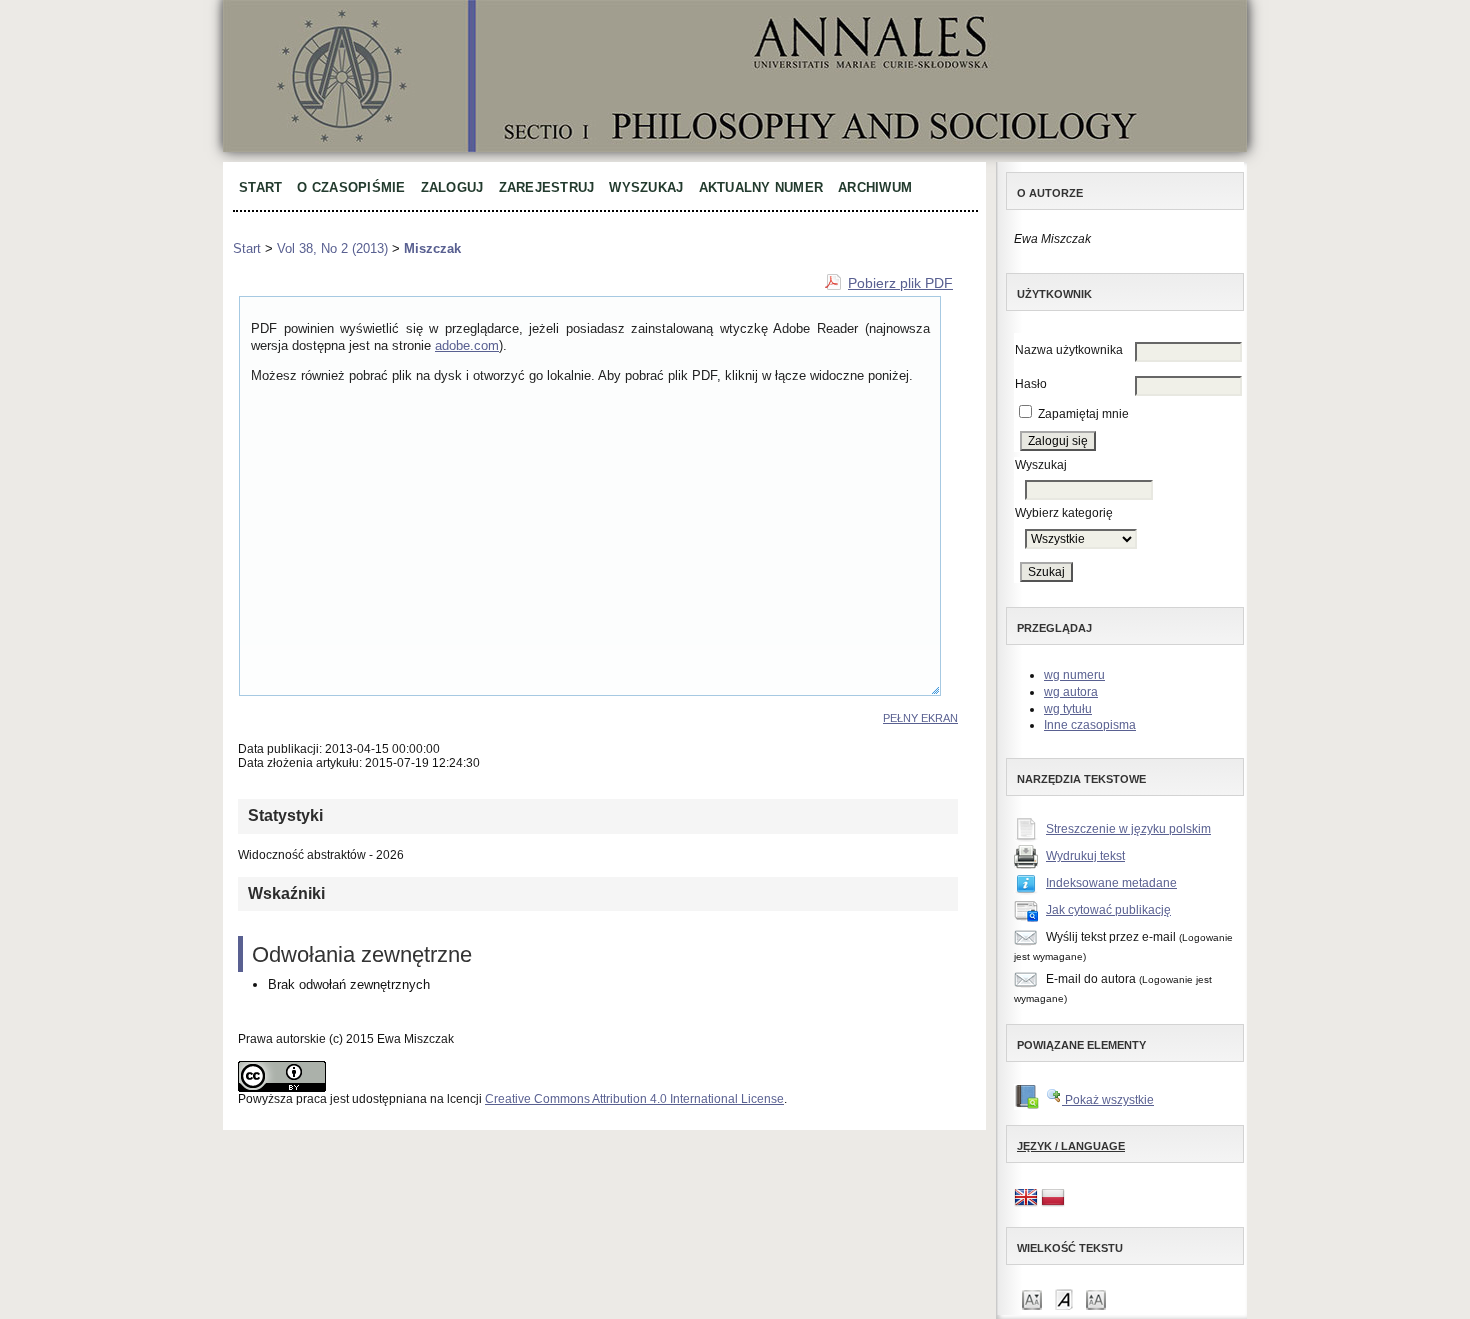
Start (260, 187)
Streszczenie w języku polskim (1128, 829)
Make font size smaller (1032, 1298)
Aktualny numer (761, 187)
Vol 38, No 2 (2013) (332, 248)
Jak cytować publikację (1108, 910)
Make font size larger (1096, 1298)
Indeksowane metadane (1111, 883)
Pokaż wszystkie (1108, 1100)
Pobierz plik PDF (900, 283)
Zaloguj (452, 187)
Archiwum (875, 187)
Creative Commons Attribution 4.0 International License (634, 1099)
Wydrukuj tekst (1085, 856)
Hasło (1031, 384)
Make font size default (1064, 1298)
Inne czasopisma (1090, 725)
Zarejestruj (547, 187)
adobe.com (467, 345)
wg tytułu (1068, 709)
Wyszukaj (646, 187)
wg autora (1071, 692)
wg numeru (1074, 675)
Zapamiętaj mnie (1083, 414)
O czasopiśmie (351, 187)
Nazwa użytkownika (1069, 350)
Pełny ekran (920, 718)
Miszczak (432, 248)
